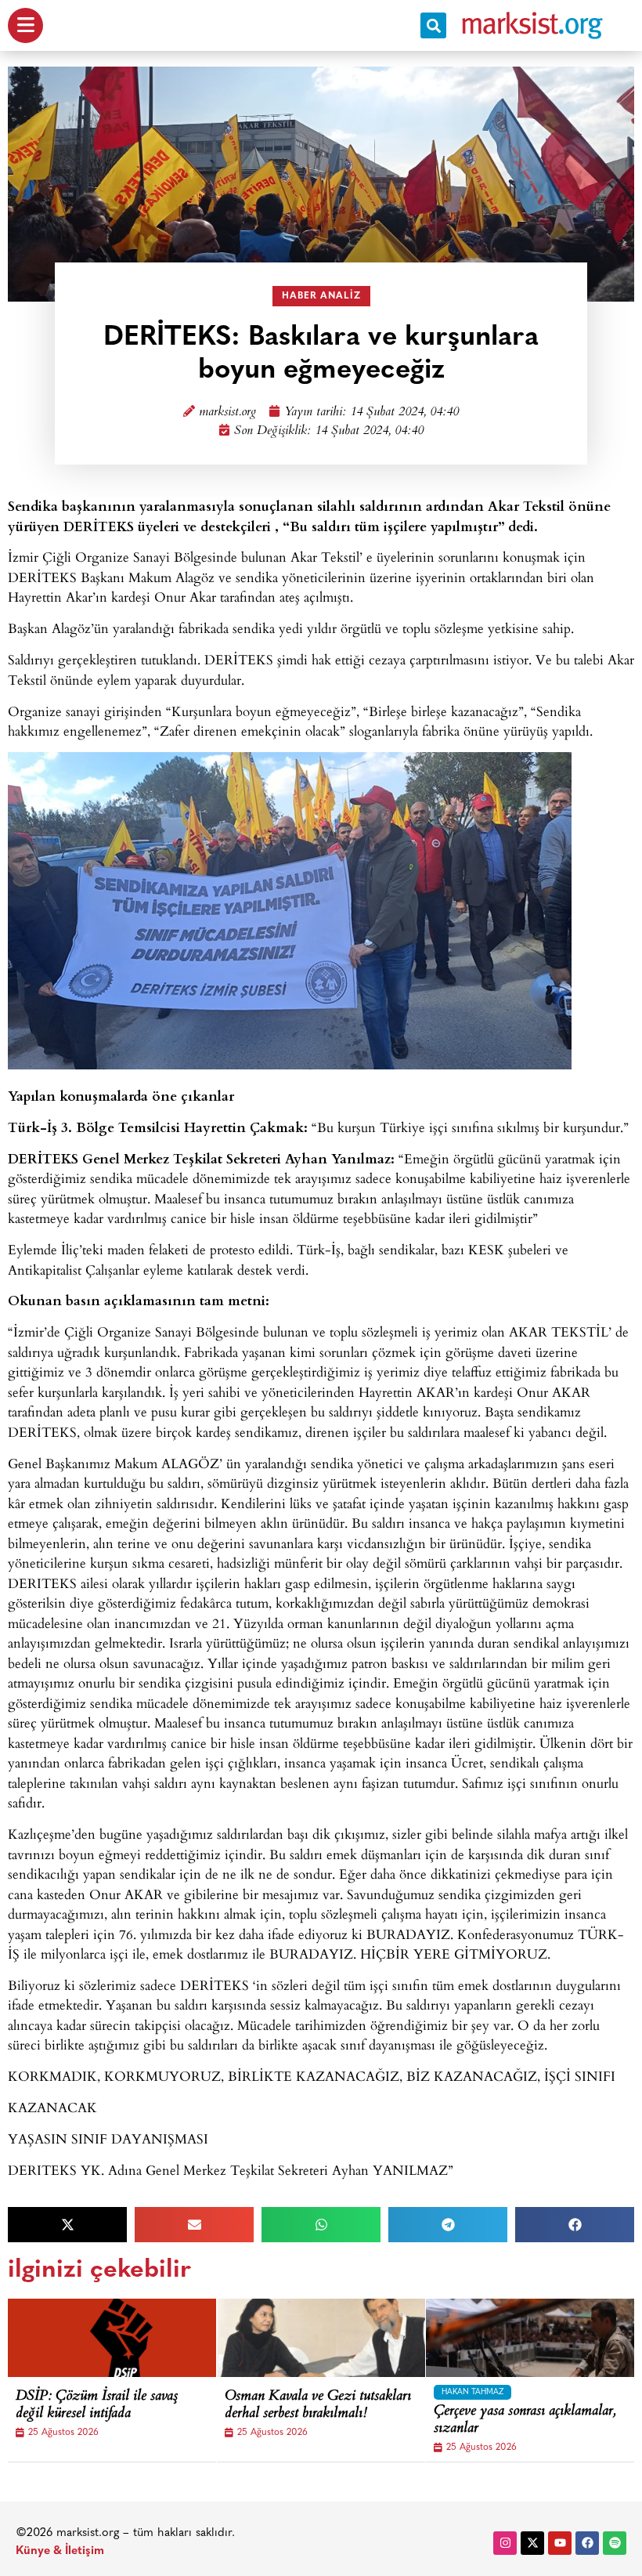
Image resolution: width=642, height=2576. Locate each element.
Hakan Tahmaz (472, 2392)
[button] (433, 25)
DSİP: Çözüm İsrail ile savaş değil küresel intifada (97, 2406)
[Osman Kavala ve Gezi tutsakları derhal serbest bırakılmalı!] (334, 2338)
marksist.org (227, 412)
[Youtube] (560, 2543)
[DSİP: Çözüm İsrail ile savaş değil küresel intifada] (125, 2338)
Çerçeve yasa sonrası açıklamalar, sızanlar (525, 2420)
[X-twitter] (532, 2543)
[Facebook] (587, 2543)
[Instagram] (505, 2543)
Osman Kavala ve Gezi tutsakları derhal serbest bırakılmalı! (318, 2406)
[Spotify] (615, 2543)
